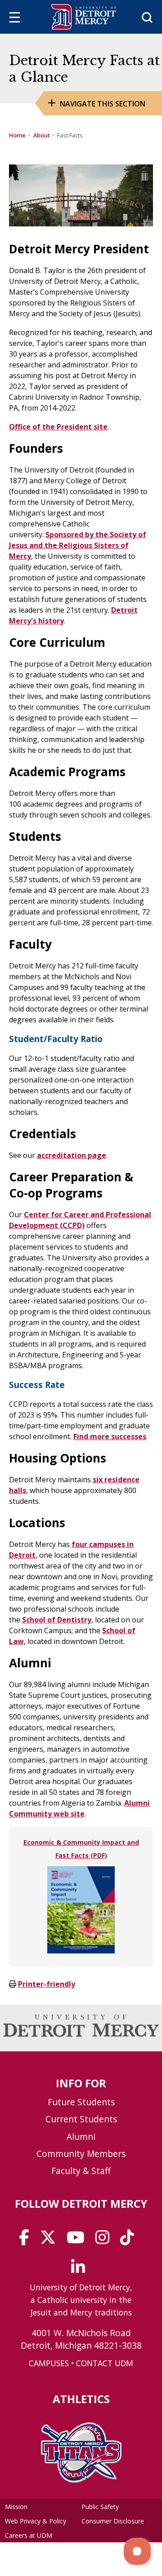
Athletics (81, 2399)
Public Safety (100, 2507)
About (42, 135)
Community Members (81, 2154)
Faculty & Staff (81, 2171)
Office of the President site (58, 427)
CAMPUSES (49, 2363)
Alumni (81, 2136)
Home (17, 135)
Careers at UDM (29, 2535)
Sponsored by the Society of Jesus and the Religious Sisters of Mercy (78, 545)
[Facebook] (27, 2240)
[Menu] (15, 19)
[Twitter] (51, 2240)
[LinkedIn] (81, 2270)
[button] (137, 2551)
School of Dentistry (57, 1620)
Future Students (81, 2102)
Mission (16, 2507)
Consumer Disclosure (113, 2521)
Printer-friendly (47, 1984)
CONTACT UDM (105, 2363)
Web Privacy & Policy (36, 2521)
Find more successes (110, 1436)
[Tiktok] (130, 2240)
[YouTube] (79, 2240)
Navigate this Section (103, 104)
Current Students (81, 2119)
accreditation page (72, 1155)
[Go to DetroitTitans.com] (81, 2480)
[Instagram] (105, 2240)
